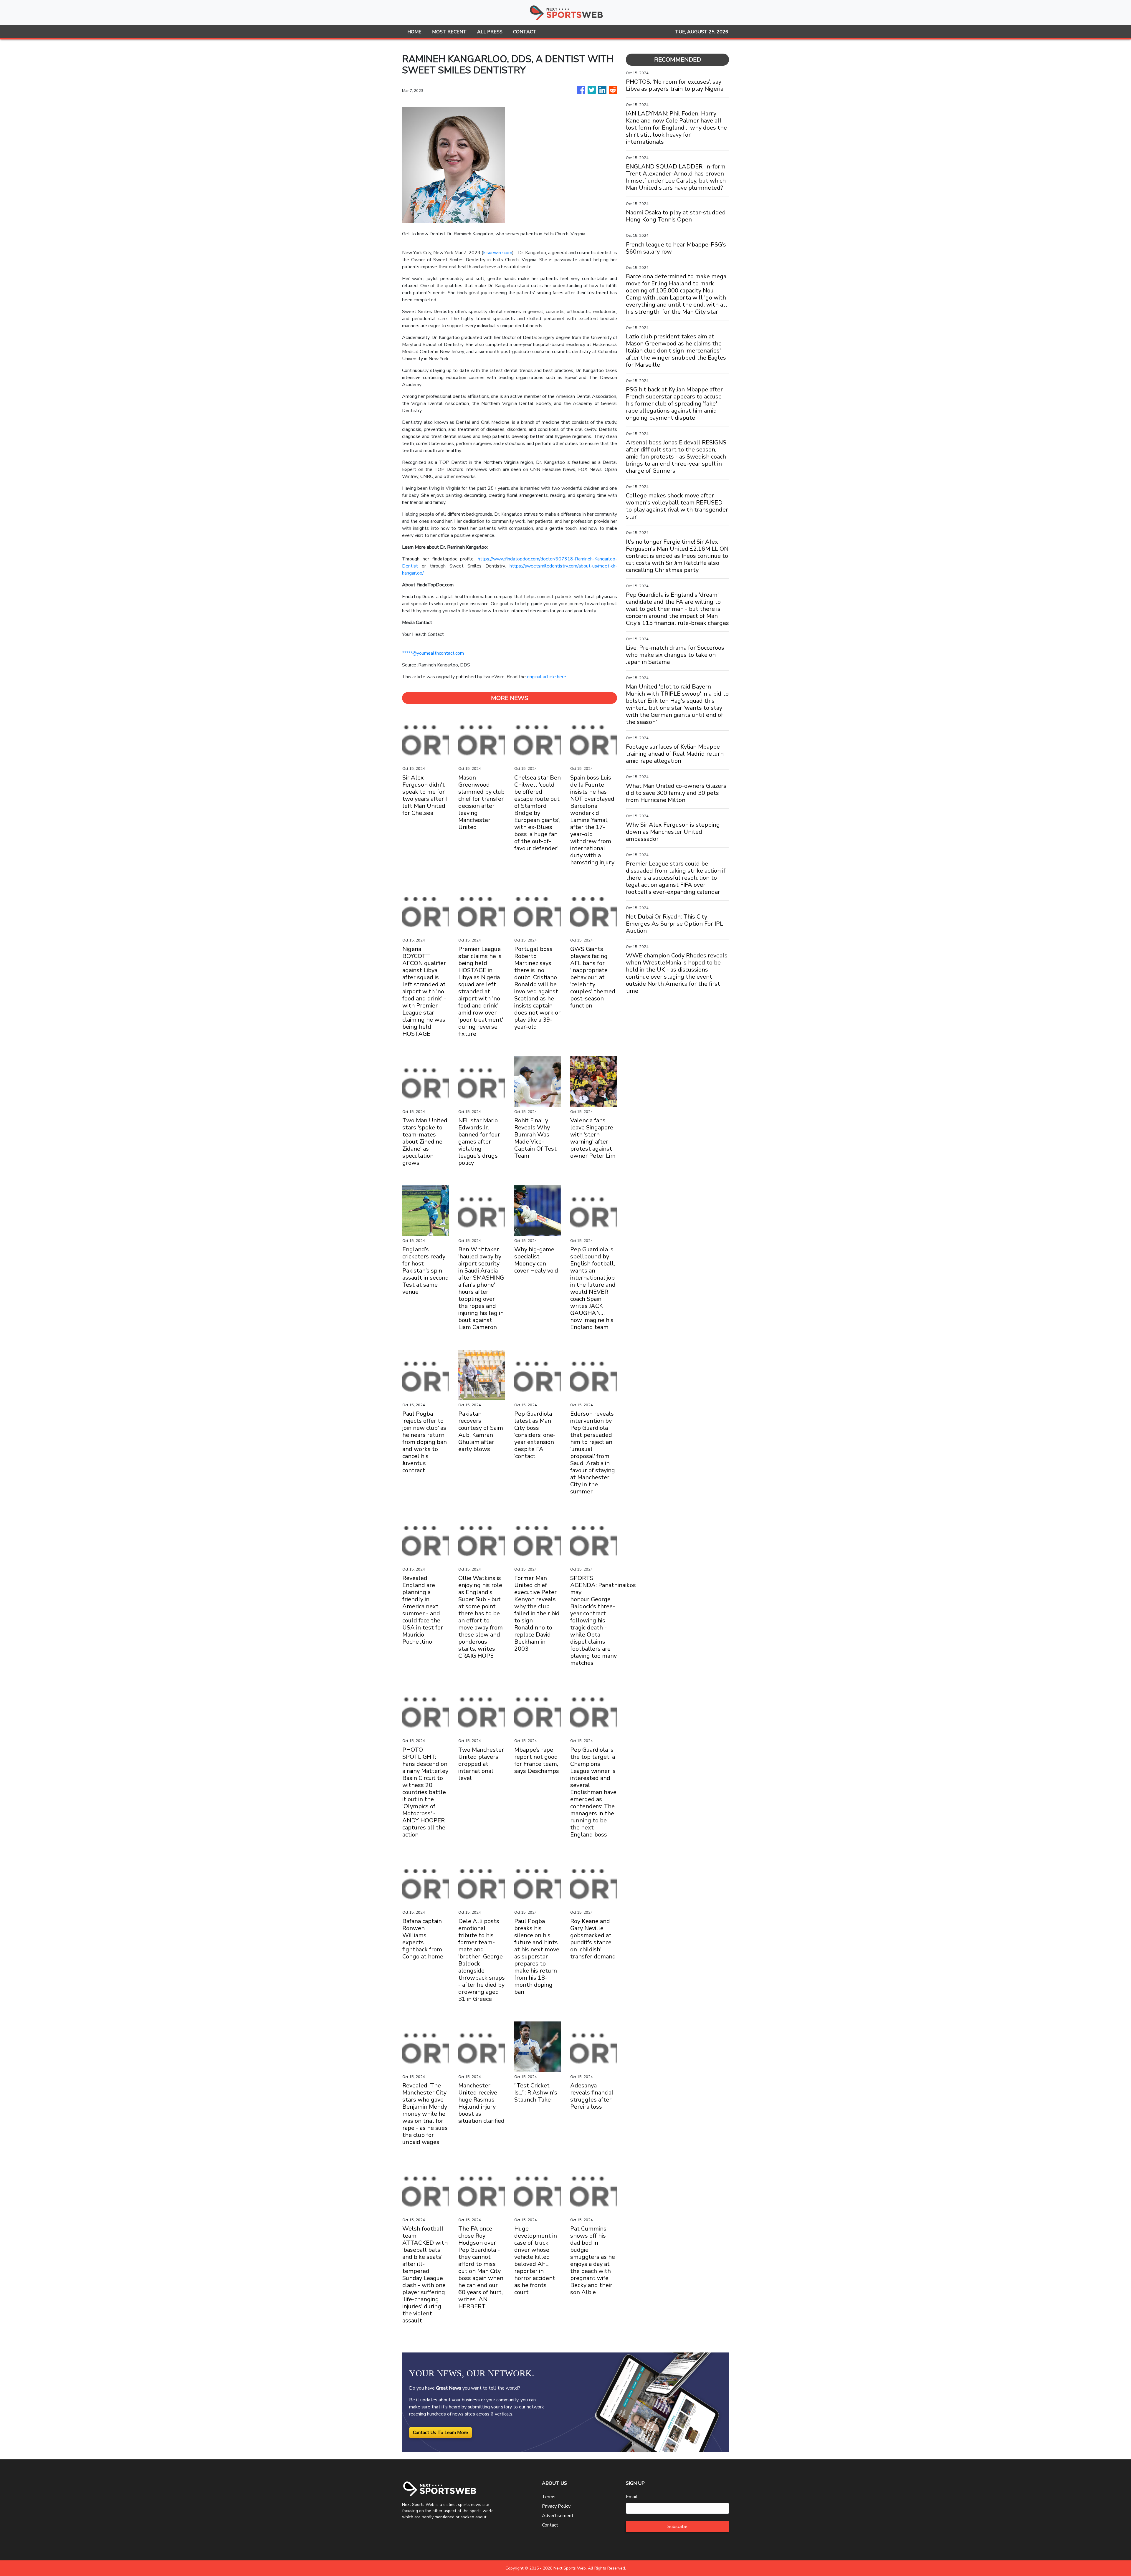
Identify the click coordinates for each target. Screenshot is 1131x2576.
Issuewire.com (498, 253)
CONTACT (525, 32)
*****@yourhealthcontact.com (433, 653)
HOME (414, 32)
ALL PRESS (490, 32)
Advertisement (558, 2516)
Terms (549, 2497)
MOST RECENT (449, 32)
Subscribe (677, 2527)
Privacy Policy (556, 2506)
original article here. (547, 677)
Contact (550, 2525)
